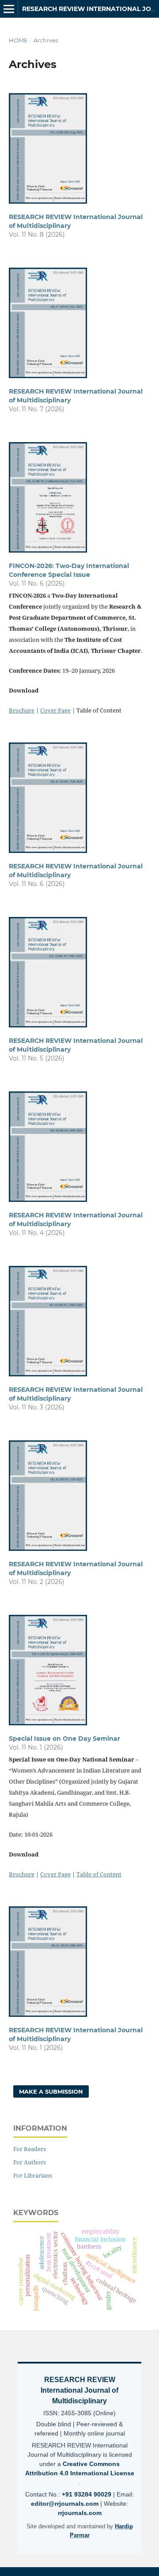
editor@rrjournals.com (66, 2504)
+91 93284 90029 (87, 2494)
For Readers (30, 2149)
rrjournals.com (80, 2513)
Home (18, 40)
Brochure (22, 710)
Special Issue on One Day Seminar (64, 1739)
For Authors (30, 2162)
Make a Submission (51, 2091)
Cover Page (55, 710)
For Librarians (33, 2175)
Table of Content (99, 1874)
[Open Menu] (9, 9)
